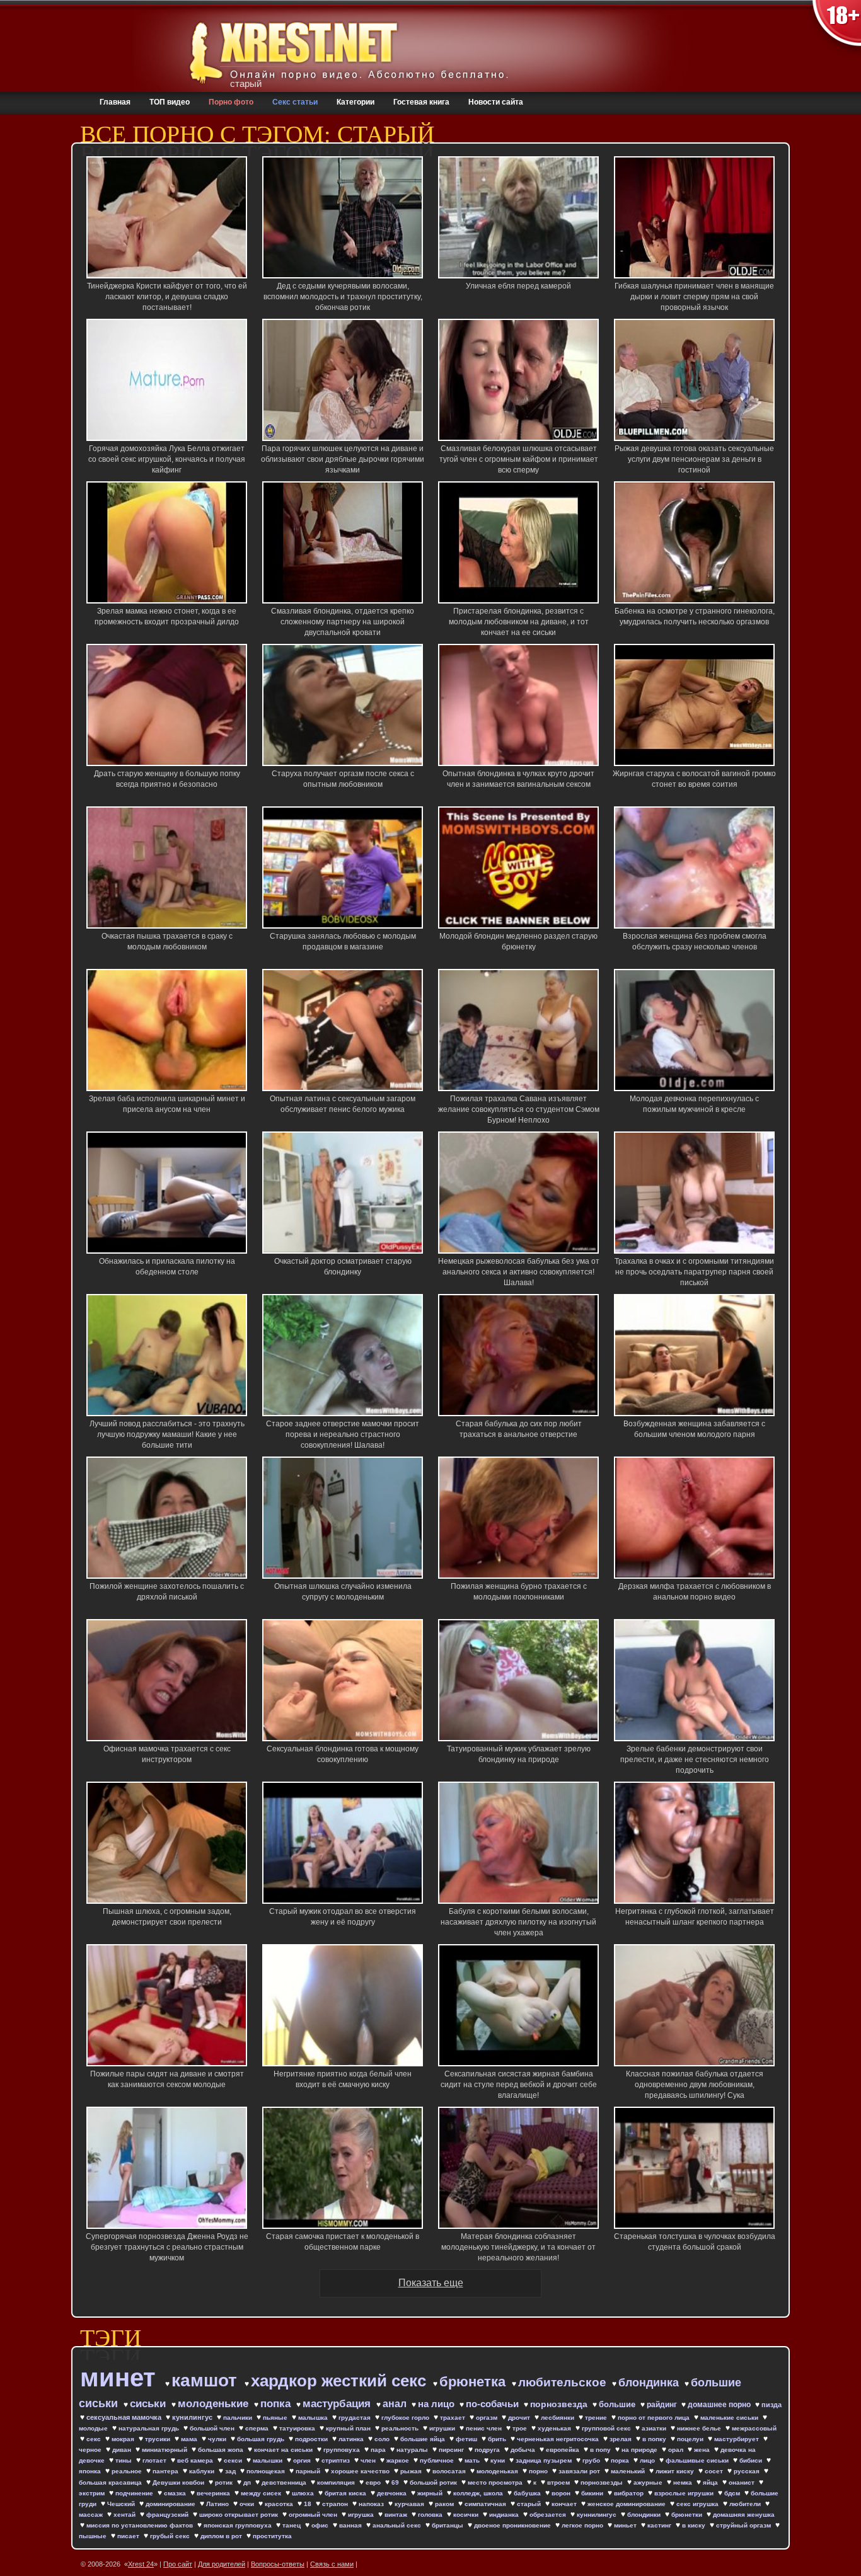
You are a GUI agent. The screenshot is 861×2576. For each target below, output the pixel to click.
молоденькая (498, 2471)
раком (445, 2504)
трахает (454, 2418)
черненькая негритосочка (559, 2439)
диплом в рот (222, 2536)
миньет (626, 2525)
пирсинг (452, 2450)
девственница (285, 2482)
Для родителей (222, 2564)
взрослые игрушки (685, 2493)
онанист (743, 2482)
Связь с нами (332, 2564)
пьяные (276, 2418)
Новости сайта (496, 102)
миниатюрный (165, 2450)
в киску (695, 2525)
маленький (629, 2471)
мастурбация (338, 2404)
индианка (505, 2515)
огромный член (314, 2515)
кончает (565, 2504)
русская (748, 2471)
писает (129, 2536)
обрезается (549, 2515)
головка (431, 2515)
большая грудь (262, 2439)
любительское (564, 2382)
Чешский (122, 2504)
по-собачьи (494, 2404)
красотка (280, 2504)
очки (248, 2504)
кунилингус (193, 2417)
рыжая (412, 2471)
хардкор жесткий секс (341, 2381)
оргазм (488, 2418)
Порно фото (231, 102)
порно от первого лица (655, 2418)
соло (383, 2439)
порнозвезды (603, 2482)
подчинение (135, 2493)
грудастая (355, 2418)
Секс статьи (295, 102)
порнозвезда (560, 2404)
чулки (218, 2439)
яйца (711, 2482)
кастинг (660, 2525)
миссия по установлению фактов (141, 2525)
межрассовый (754, 2428)
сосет (715, 2471)
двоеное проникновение (513, 2525)
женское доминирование (627, 2504)
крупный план (349, 2428)
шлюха (304, 2493)
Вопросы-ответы (278, 2564)
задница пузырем (545, 2460)
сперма (258, 2428)
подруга (488, 2450)
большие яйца (424, 2439)
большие (618, 2404)
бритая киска (346, 2493)
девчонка (393, 2493)
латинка (352, 2439)
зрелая (621, 2439)
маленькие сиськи (730, 2418)
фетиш (467, 2439)
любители (746, 2504)
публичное (438, 2460)
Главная (115, 102)
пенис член (485, 2428)
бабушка (528, 2493)
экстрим (93, 2493)
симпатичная (486, 2504)
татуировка (298, 2428)
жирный (431, 2493)
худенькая (555, 2428)
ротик (225, 2482)
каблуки (203, 2471)
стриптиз (337, 2460)
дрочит (520, 2418)
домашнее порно (720, 2405)
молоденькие (215, 2404)
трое (521, 2428)
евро (374, 2482)
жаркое (399, 2460)
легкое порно (583, 2525)
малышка (314, 2418)
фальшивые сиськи (698, 2460)
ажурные (649, 2482)
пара (379, 2450)
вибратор (630, 2493)
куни (499, 2460)
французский (168, 2515)
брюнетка (474, 2382)
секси (234, 2460)
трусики (159, 2439)
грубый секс (171, 2536)
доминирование (171, 2504)
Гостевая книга (421, 102)
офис (321, 2525)
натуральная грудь (150, 2428)
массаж (92, 2515)
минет (121, 2378)
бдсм (733, 2493)
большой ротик (434, 2482)
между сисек (262, 2493)
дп (248, 2482)
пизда (771, 2405)
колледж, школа (479, 2493)
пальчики (239, 2418)
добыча (524, 2450)
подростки (312, 2439)
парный (309, 2471)
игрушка (362, 2515)
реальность (401, 2428)
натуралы (413, 2450)
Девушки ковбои (179, 2482)
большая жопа (222, 2450)
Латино (218, 2504)
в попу (601, 2450)
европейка (563, 2450)
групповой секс (607, 2428)
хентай (125, 2515)
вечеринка (214, 2493)
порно (539, 2471)
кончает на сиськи (284, 2450)
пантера (166, 2471)
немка (684, 2482)
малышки (269, 2460)
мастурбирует (737, 2439)
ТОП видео (170, 102)
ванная (351, 2525)
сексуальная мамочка (125, 2417)
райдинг (663, 2405)
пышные (94, 2536)
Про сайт (178, 2564)
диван (123, 2450)
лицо (648, 2460)
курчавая (410, 2504)
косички (467, 2515)
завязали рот (580, 2471)
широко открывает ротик (240, 2515)
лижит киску (676, 2471)
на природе (640, 2450)
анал (396, 2404)
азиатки (655, 2428)
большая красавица (111, 2482)
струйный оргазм (744, 2525)
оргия (303, 2460)
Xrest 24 (141, 2564)
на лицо (437, 2404)
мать (473, 2460)
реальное (128, 2471)
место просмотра (496, 2482)
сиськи (149, 2404)
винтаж (397, 2515)
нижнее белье (700, 2428)
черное (91, 2450)
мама (190, 2439)
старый (530, 2504)
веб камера (196, 2460)
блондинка (650, 2383)
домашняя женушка (744, 2515)
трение (597, 2418)
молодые (94, 2428)
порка (621, 2460)
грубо (592, 2460)
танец (292, 2525)
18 (309, 2504)
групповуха (343, 2450)
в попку (655, 2439)
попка (277, 2404)
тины (124, 2460)
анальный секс (398, 2525)
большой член (213, 2428)
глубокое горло (406, 2418)
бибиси (752, 2460)
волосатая (450, 2471)
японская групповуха (239, 2525)
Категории (355, 102)
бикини (593, 2493)
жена (703, 2450)
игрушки (443, 2428)
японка (91, 2471)
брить (498, 2439)
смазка (176, 2493)
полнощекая (267, 2471)
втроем (559, 2482)
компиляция (337, 2482)
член (369, 2460)
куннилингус (598, 2515)
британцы (448, 2525)
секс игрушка (698, 2504)
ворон (562, 2493)
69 (396, 2482)
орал (677, 2450)
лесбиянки (558, 2418)
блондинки (645, 2515)
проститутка (272, 2536)
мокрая (124, 2439)
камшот (207, 2380)
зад (231, 2471)
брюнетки (688, 2515)
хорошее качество (361, 2471)
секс (95, 2439)
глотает (155, 2460)
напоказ (372, 2504)
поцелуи (691, 2439)
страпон (336, 2504)
